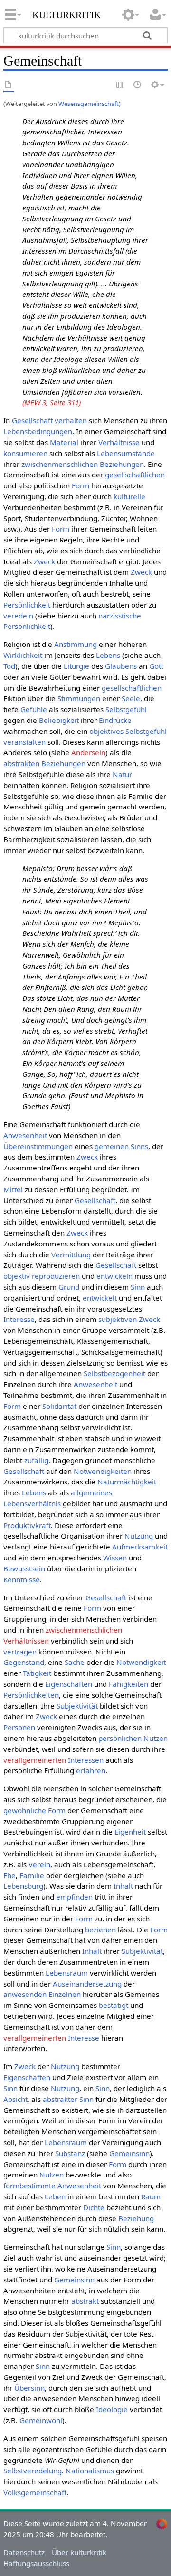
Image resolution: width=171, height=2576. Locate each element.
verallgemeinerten (35, 1760)
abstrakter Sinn (68, 2099)
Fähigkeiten (128, 1684)
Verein (39, 1864)
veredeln (18, 616)
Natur (122, 774)
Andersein (88, 752)
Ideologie (112, 2409)
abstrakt (85, 2301)
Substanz (70, 2153)
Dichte (94, 2207)
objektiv (17, 1276)
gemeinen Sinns (121, 1146)
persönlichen (120, 1738)
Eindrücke (115, 720)
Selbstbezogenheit (114, 1373)
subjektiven (118, 1319)
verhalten (71, 420)
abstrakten (21, 763)
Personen (19, 1727)
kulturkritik (66, 14)
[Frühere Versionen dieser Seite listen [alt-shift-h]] (138, 85)
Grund (69, 1287)
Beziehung (136, 2218)
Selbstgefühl (126, 709)
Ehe (9, 1875)
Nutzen (156, 1738)
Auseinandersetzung (87, 1984)
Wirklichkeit (23, 655)
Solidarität (59, 1406)
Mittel (13, 1189)
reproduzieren (56, 1276)
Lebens (108, 655)
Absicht (15, 2099)
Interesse (19, 1319)
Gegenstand (24, 1662)
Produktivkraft (27, 1525)
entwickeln (114, 1276)
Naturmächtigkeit (127, 1482)
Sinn (138, 1287)
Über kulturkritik (79, 2552)
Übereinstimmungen (38, 1146)
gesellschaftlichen (135, 475)
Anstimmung (76, 644)
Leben (55, 2196)
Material (64, 442)
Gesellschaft (32, 420)
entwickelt (100, 1298)
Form (81, 485)
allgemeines (91, 1492)
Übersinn (29, 2388)
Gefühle (34, 709)
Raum (151, 2196)
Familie (32, 1875)
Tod (9, 666)
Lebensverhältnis (32, 1503)
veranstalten (24, 742)
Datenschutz (24, 2552)
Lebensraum (67, 1973)
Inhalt (123, 1886)
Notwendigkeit (141, 1662)
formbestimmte (29, 2186)
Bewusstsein (24, 1568)
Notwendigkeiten (103, 1471)
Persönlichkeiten (31, 1695)
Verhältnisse (119, 442)
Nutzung (139, 1536)
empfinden (74, 1897)
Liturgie (76, 666)
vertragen (20, 1652)
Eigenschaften (69, 1684)
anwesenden (25, 1994)
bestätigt (114, 2005)
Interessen (86, 1760)
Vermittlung (71, 1255)
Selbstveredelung (33, 2471)
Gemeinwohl (41, 2420)
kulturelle (129, 496)
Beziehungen (63, 763)
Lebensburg (23, 1886)
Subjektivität (77, 1706)
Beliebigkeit (59, 720)
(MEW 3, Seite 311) (52, 402)
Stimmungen (79, 698)
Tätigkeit (37, 1673)
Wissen (115, 1558)
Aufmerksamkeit (140, 1547)
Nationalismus (90, 2471)
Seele (131, 698)
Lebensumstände (126, 453)
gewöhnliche (25, 1810)
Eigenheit (130, 1832)
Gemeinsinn (129, 2153)
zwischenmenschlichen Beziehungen (83, 464)
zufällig (36, 1460)
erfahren (91, 1770)
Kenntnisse (22, 1579)
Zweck (44, 561)
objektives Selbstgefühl (128, 731)
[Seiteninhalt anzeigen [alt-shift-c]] (9, 85)
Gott (156, 666)
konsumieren (25, 453)
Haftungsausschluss (36, 2563)
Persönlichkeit (27, 605)
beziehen (100, 1930)
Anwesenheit (25, 1135)
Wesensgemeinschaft (89, 104)
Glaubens (121, 666)
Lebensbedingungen (38, 431)
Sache (75, 1662)
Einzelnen (65, 1994)
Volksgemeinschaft (35, 2492)
